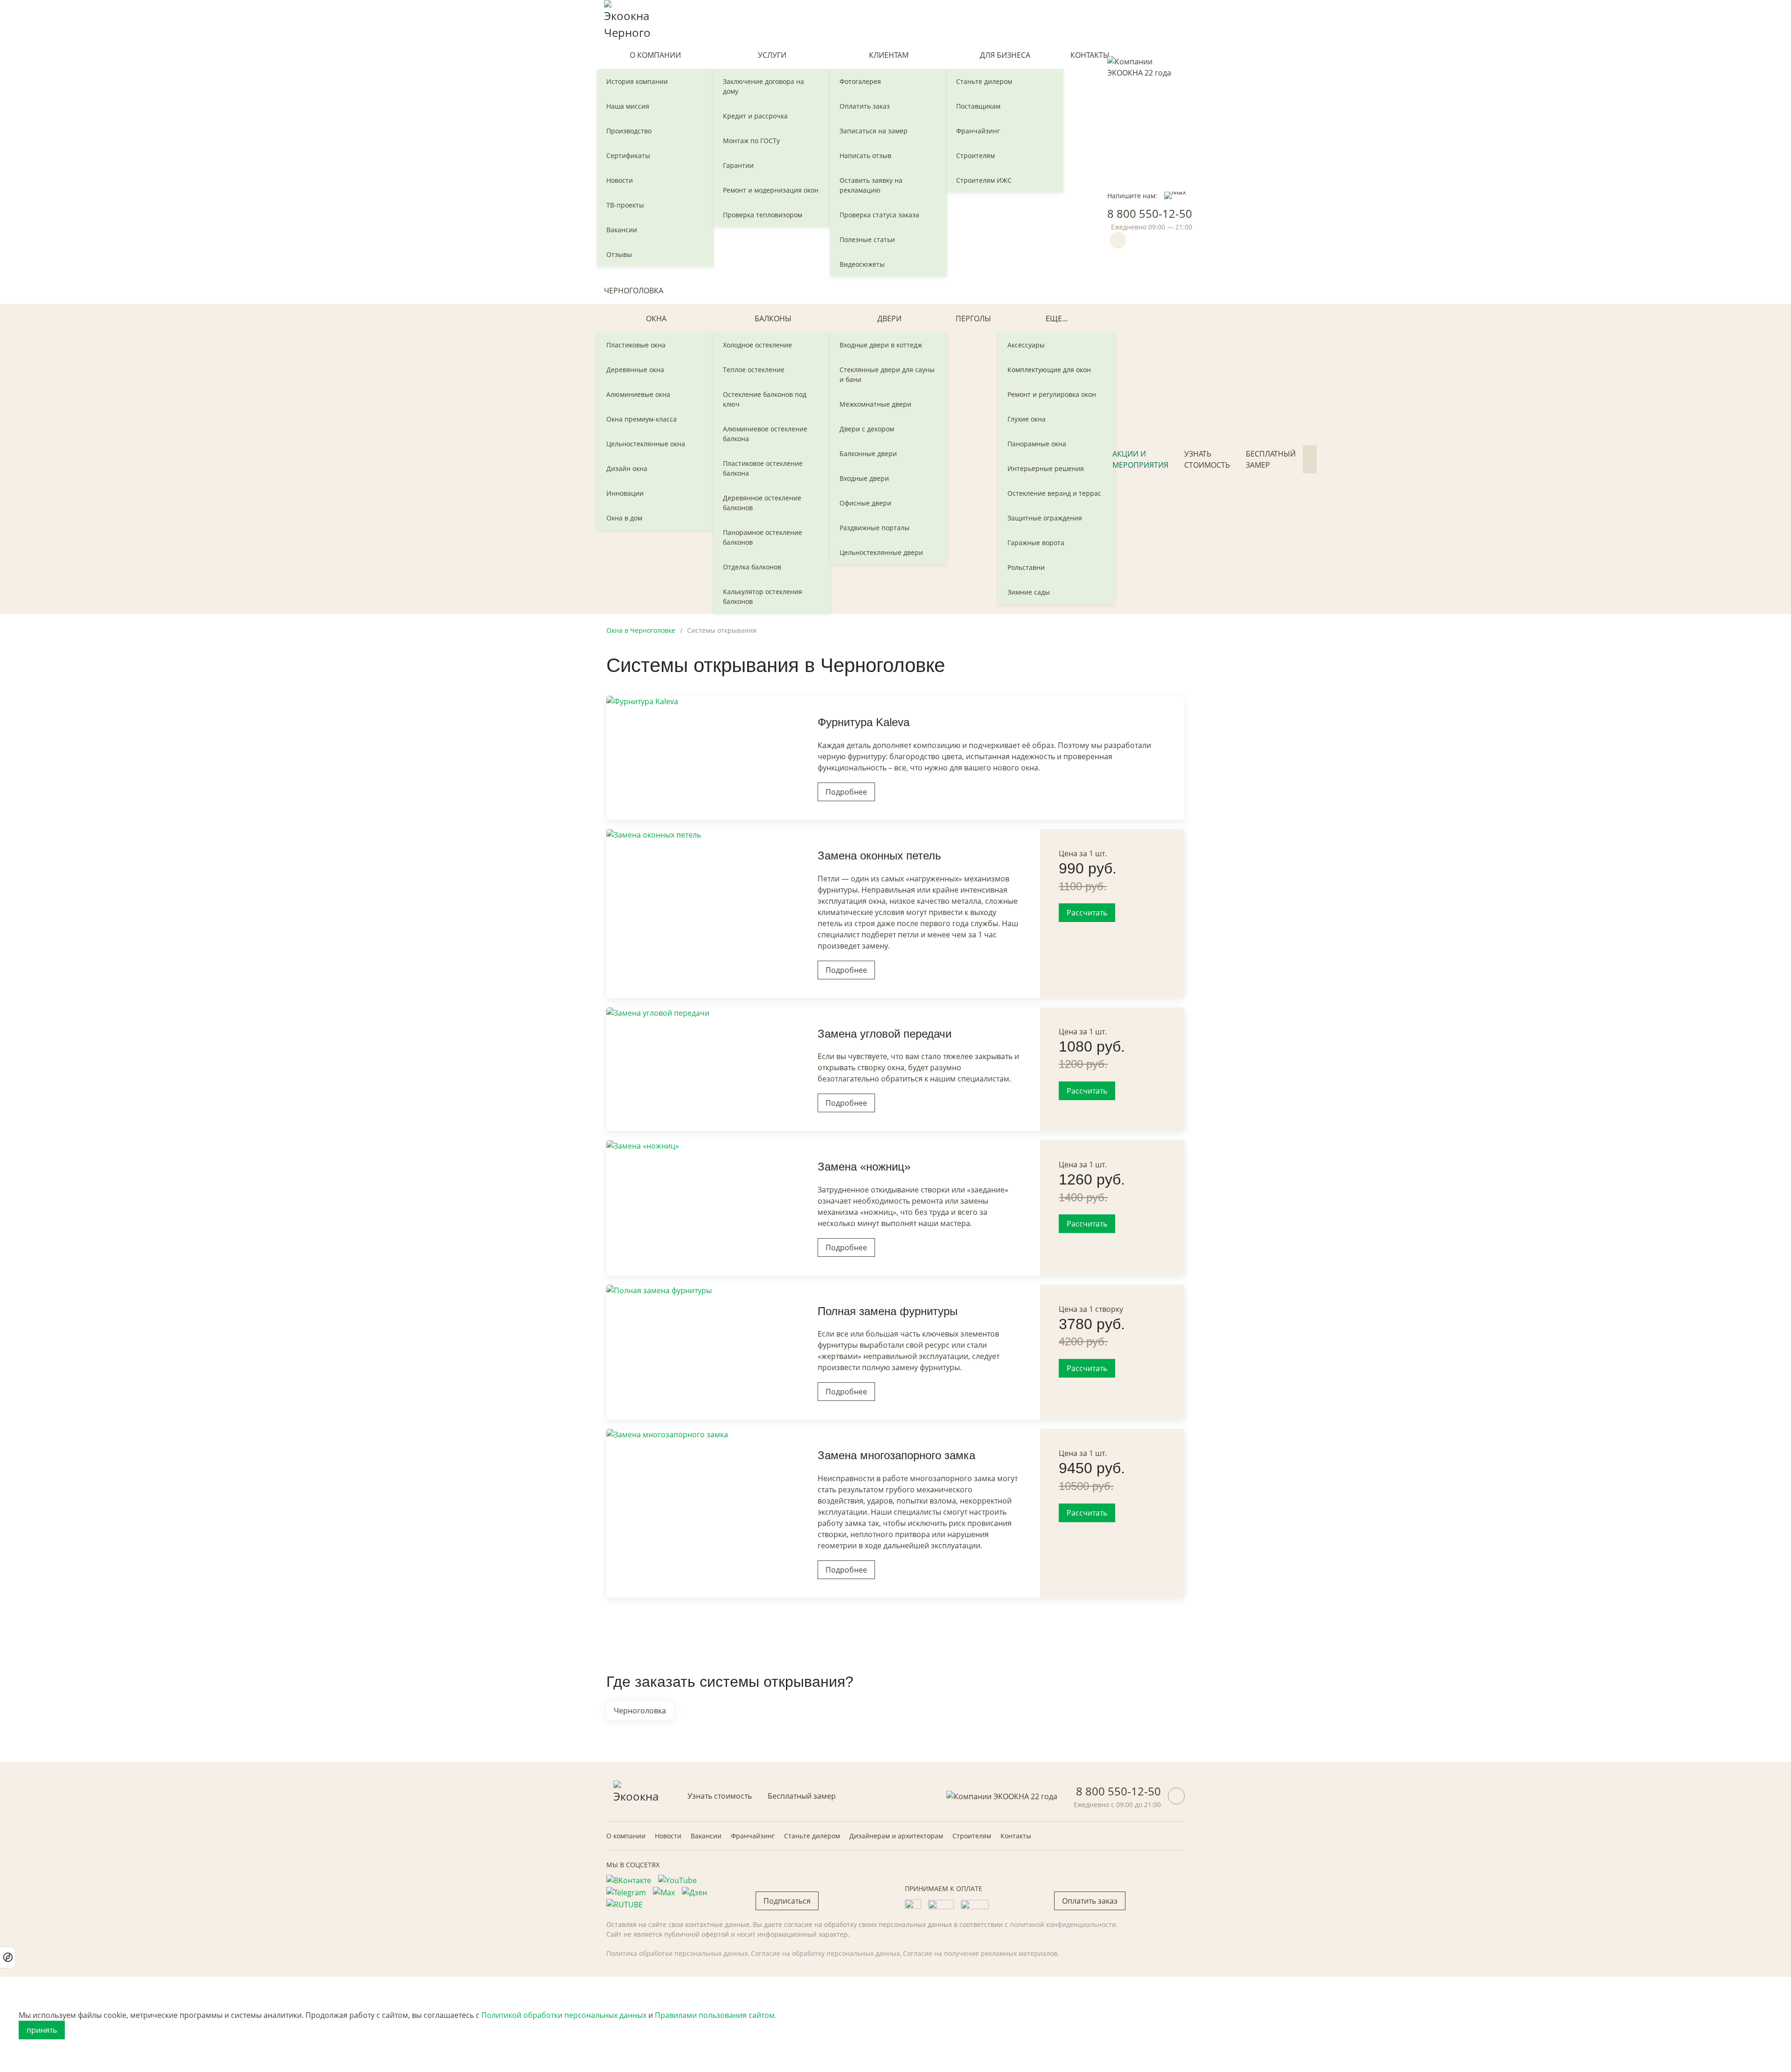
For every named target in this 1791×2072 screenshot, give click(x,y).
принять (42, 2030)
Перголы (973, 319)
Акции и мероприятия (1140, 459)
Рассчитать (1087, 913)
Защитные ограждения (1045, 518)
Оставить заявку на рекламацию (871, 185)
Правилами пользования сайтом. (716, 2015)
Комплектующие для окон (1049, 370)
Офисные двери (865, 503)
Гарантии (738, 165)
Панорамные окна (1037, 444)
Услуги (772, 55)
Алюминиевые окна (638, 394)
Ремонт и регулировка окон (1052, 394)
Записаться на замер (874, 131)
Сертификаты (628, 156)
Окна (656, 319)
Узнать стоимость (1207, 459)
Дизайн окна (627, 468)
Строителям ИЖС (984, 180)
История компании (637, 81)
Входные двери (864, 478)
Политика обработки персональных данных (677, 1953)
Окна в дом (624, 518)
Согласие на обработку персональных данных (825, 1953)
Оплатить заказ (865, 106)
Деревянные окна (635, 370)
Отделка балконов (752, 567)
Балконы (773, 319)
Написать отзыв (865, 156)
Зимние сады (1029, 592)
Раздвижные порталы (875, 528)
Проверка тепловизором (763, 215)
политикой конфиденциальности (1063, 1924)
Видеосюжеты (862, 264)
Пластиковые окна (636, 345)
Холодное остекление (757, 345)
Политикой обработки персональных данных (564, 2015)
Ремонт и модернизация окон (771, 190)
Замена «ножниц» (864, 1167)
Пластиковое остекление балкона (763, 468)
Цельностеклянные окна (646, 444)
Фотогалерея (860, 81)
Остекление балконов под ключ (765, 399)
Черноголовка (634, 291)
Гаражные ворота (1036, 543)
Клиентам (889, 55)
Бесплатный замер (1271, 459)
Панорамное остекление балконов (763, 537)
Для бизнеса (1005, 55)
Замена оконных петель (879, 856)
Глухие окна (1027, 419)
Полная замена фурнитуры (888, 1311)
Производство (629, 131)
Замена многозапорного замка (896, 1455)
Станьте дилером (984, 81)
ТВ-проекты (625, 205)
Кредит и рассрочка (755, 116)
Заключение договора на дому (764, 86)
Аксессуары (1026, 345)
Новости (620, 180)
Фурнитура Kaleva (864, 722)
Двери (889, 319)
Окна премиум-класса (642, 419)
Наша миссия (628, 106)
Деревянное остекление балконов (762, 503)
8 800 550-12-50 (1150, 213)
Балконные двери (868, 454)
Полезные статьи (867, 239)
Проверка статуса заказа (879, 215)
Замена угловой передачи (885, 1034)
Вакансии (622, 230)
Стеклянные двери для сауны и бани (887, 374)
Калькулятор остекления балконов (763, 596)
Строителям (975, 156)
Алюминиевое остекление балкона (765, 434)
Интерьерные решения (1046, 468)
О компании (655, 55)
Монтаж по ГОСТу (751, 141)
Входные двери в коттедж (881, 345)
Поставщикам (978, 106)
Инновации (625, 493)
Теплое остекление (754, 370)
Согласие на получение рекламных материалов (980, 1953)
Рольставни (1026, 567)
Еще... (1057, 319)
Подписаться (787, 1901)
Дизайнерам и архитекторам (896, 1836)
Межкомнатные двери (875, 404)
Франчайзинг (978, 131)
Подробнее (846, 792)
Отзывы (619, 254)
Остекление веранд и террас (1054, 493)
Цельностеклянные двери (881, 552)
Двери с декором (867, 429)
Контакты (1090, 55)
